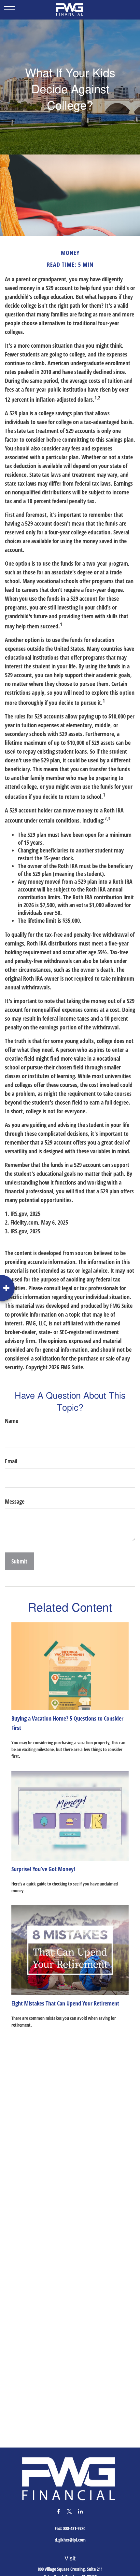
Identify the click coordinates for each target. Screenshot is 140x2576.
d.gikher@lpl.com (70, 2540)
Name (12, 1421)
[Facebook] (58, 2511)
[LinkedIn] (81, 2511)
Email (11, 1461)
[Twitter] (70, 2511)
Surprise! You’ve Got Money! (43, 1869)
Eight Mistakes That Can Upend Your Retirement (65, 2003)
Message (15, 1501)
